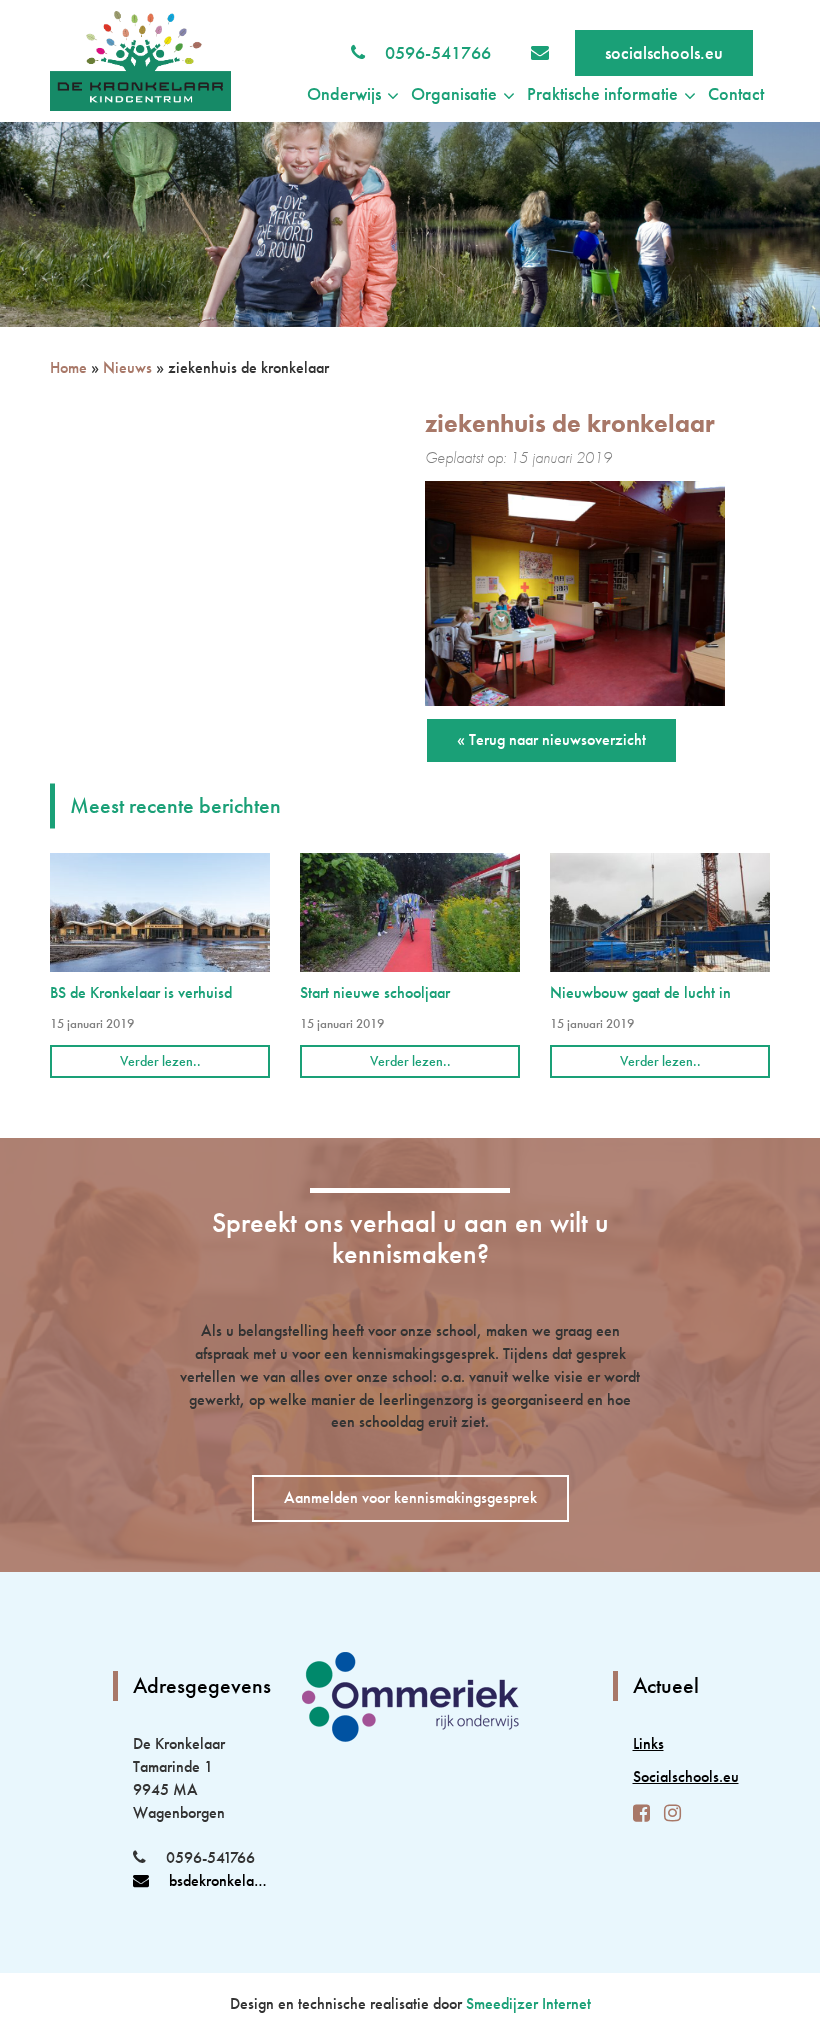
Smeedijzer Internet (528, 2003)
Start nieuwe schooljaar (375, 992)
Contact (736, 93)
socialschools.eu (664, 52)
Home (68, 367)
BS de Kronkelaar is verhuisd (141, 992)
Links (648, 1743)
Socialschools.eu (670, 1776)
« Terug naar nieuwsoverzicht (551, 739)
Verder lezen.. (160, 1061)
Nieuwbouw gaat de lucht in (640, 992)
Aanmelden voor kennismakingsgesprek (410, 1497)
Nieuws (127, 367)
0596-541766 (438, 52)
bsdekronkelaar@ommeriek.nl (220, 1880)
